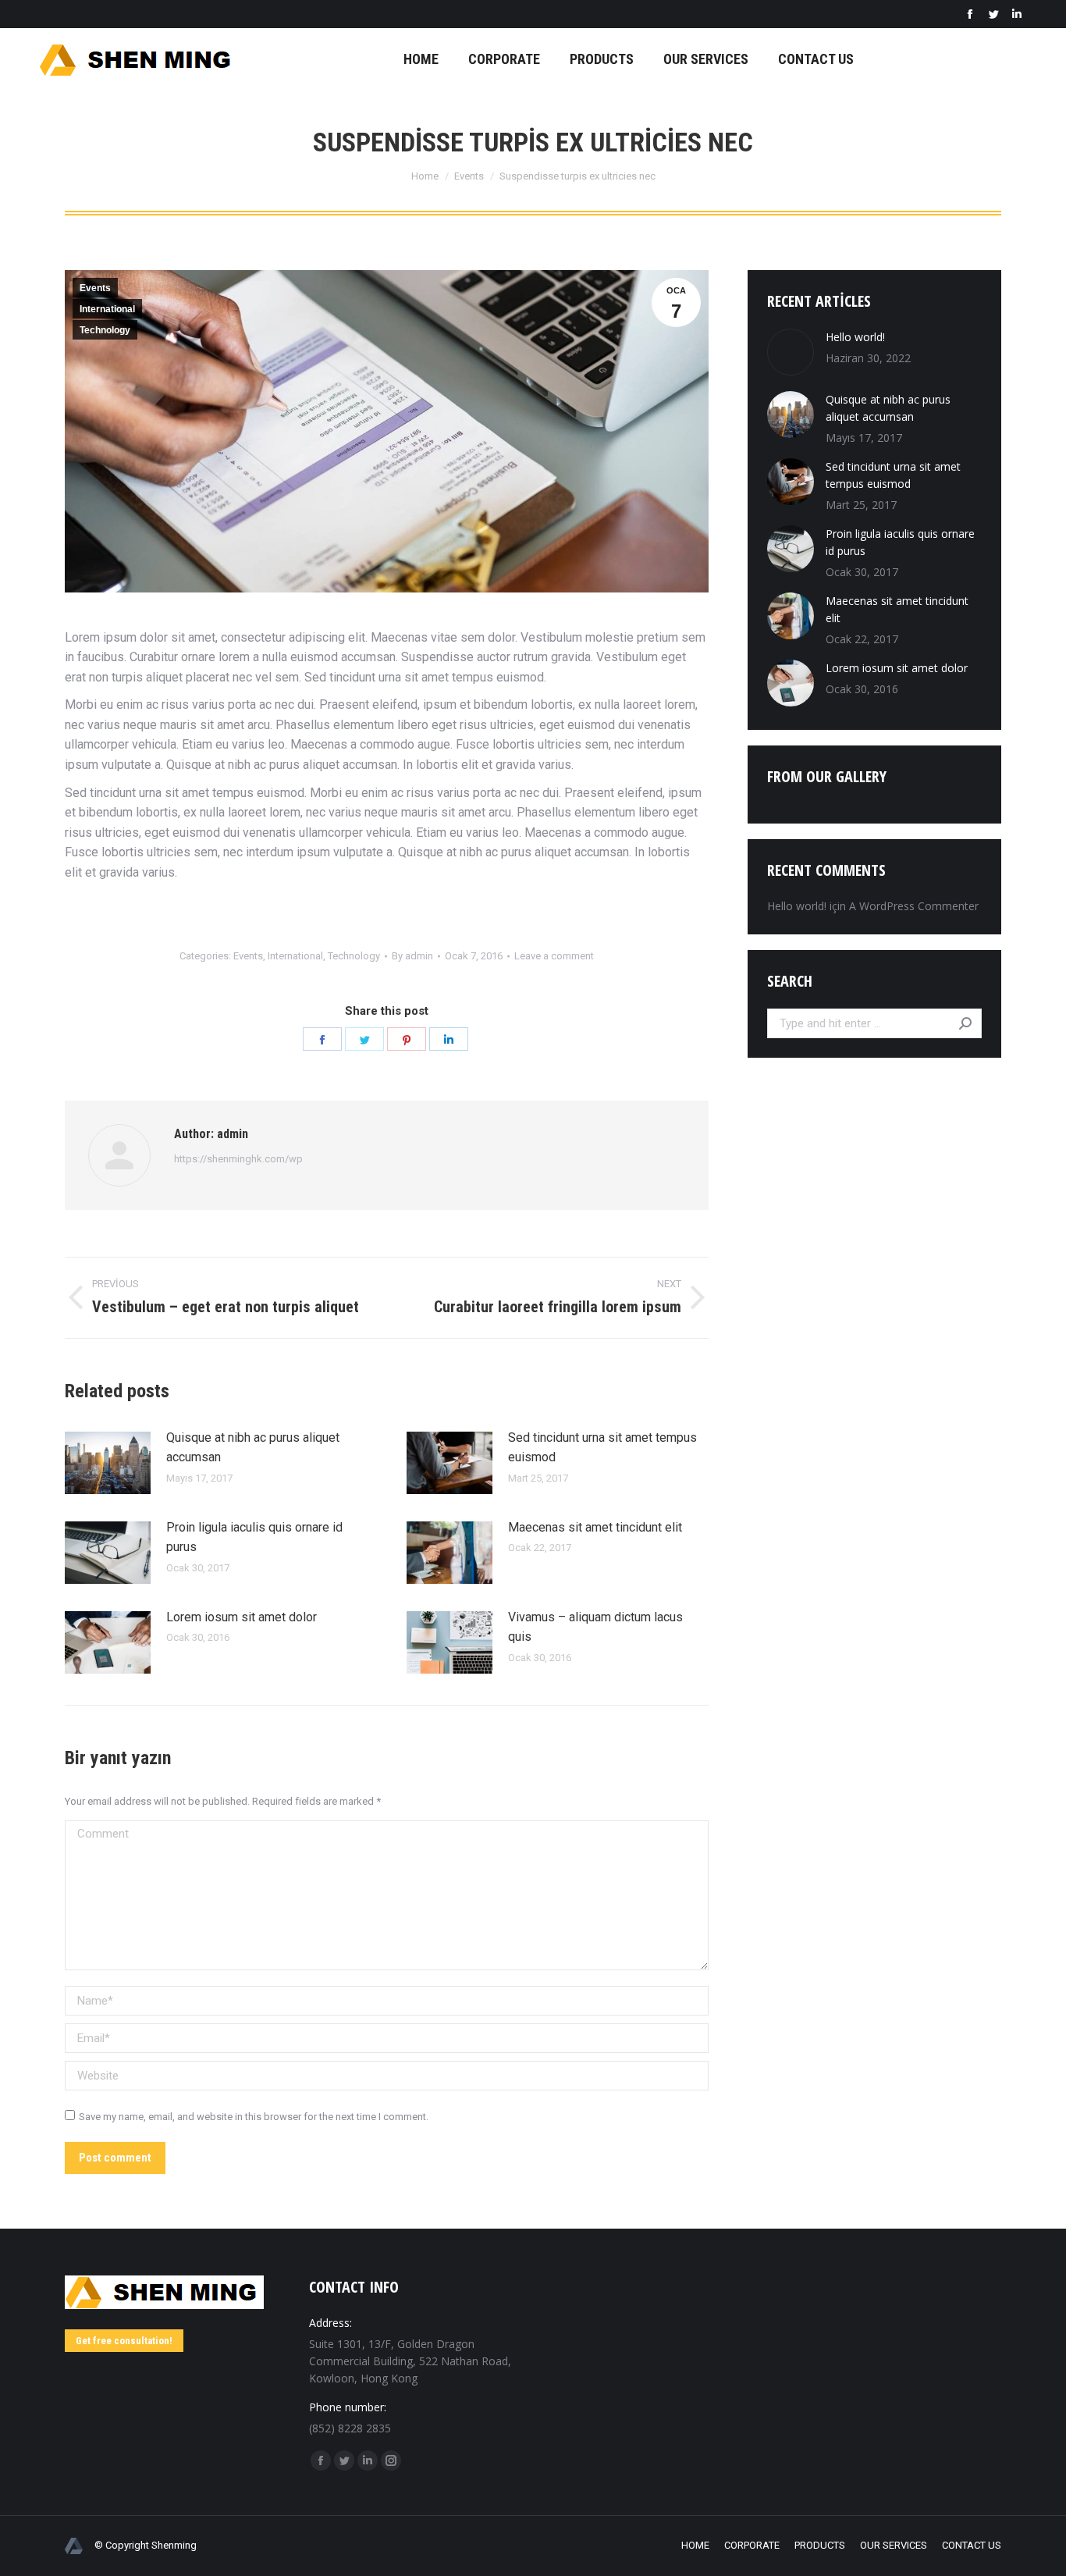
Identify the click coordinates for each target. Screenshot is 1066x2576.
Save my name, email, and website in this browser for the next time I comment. (254, 2117)
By (412, 956)
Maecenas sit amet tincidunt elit (595, 1527)
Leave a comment (554, 956)
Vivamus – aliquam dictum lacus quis (595, 1627)
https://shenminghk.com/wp (238, 1159)
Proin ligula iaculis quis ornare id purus (254, 1537)
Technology (105, 330)
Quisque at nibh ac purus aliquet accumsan (253, 1448)
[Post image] (108, 1463)
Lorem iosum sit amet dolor (242, 1617)
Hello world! (855, 337)
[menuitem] (421, 59)
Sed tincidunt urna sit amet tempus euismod (602, 1448)
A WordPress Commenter (914, 906)
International (107, 309)
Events (95, 288)
